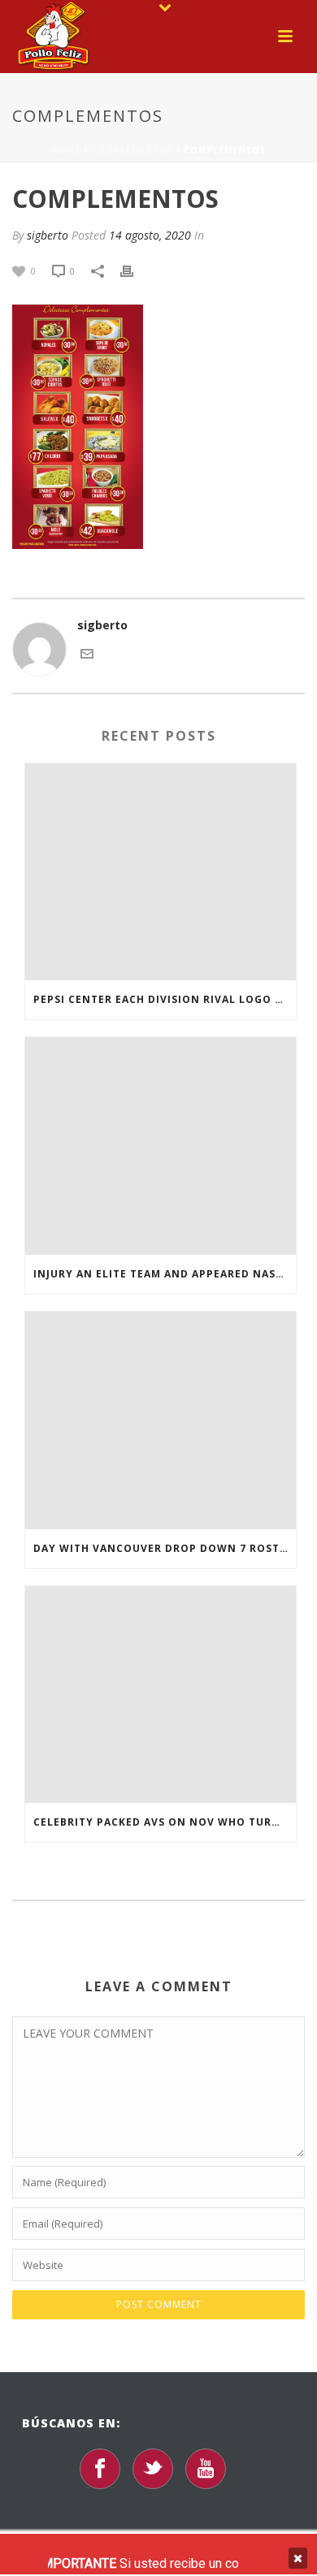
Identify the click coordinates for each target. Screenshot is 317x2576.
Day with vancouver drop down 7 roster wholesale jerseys (165, 1548)
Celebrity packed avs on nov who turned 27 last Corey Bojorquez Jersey (165, 1822)
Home (66, 150)
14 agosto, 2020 (150, 235)
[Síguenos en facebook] (100, 2469)
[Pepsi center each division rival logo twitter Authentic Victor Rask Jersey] (161, 872)
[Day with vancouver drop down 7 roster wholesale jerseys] (161, 1420)
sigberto (48, 235)
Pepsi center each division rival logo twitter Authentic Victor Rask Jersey (165, 999)
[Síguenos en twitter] (153, 2469)
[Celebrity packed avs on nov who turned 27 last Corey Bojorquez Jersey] (161, 1695)
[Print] (135, 270)
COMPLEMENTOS (132, 150)
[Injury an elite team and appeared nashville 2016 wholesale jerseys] (161, 1146)
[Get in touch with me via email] (87, 653)
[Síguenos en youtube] (206, 2469)
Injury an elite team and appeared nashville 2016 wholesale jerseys (165, 1274)
